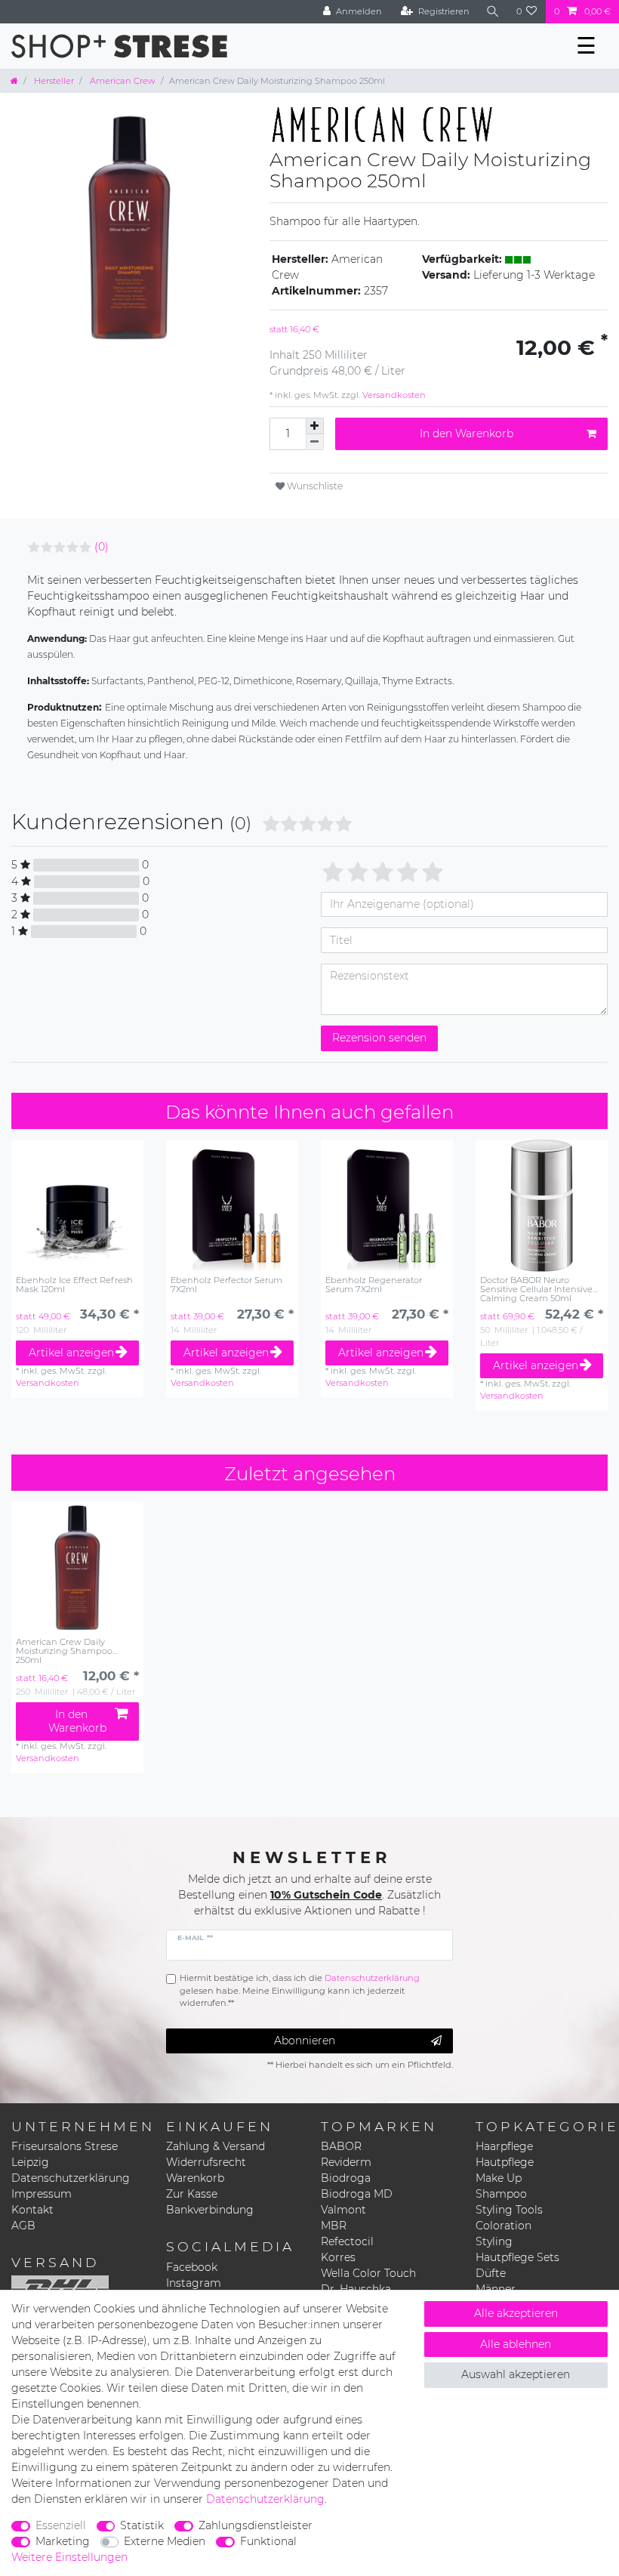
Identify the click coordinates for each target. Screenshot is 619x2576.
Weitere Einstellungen (69, 2557)
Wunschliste (314, 486)
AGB (23, 2226)
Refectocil (347, 2241)
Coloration (504, 2226)
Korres (338, 2257)
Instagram (194, 2283)
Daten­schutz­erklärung (265, 2499)
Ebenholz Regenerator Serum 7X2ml (374, 1285)
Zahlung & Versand (216, 2146)
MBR (334, 2226)
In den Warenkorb (467, 433)
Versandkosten (393, 395)
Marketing (63, 2541)
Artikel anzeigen (71, 1353)
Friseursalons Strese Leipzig (65, 2154)
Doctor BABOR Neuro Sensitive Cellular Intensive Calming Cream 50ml (536, 1289)
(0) (102, 547)
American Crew (122, 81)
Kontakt (32, 2210)
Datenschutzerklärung (71, 2178)
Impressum (42, 2194)
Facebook (192, 2267)
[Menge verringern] (315, 442)
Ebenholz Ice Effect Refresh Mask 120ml (74, 1285)
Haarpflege (504, 2146)
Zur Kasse (192, 2194)
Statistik (142, 2525)
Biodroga (346, 2178)
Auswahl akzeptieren (516, 2374)
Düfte (491, 2273)
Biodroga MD (357, 2194)
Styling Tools (509, 2210)
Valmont (343, 2210)
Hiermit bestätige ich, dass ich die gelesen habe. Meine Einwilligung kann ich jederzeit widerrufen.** (300, 1991)
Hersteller (53, 81)
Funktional (268, 2541)
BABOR (341, 2146)
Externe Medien (165, 2541)
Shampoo (501, 2194)
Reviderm (346, 2162)
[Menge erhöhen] (315, 426)
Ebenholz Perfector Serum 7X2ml (226, 1285)
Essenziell (61, 2525)
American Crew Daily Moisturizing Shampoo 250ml (64, 1651)
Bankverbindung (210, 2210)
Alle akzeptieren (516, 2313)
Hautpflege (505, 2162)
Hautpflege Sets (517, 2257)
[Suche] (493, 12)
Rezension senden (379, 1038)
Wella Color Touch (368, 2273)
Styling (494, 2241)
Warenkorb (195, 2178)
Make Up (499, 2178)
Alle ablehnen (516, 2344)
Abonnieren (305, 2041)
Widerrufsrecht (206, 2162)
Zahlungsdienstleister (256, 2525)
